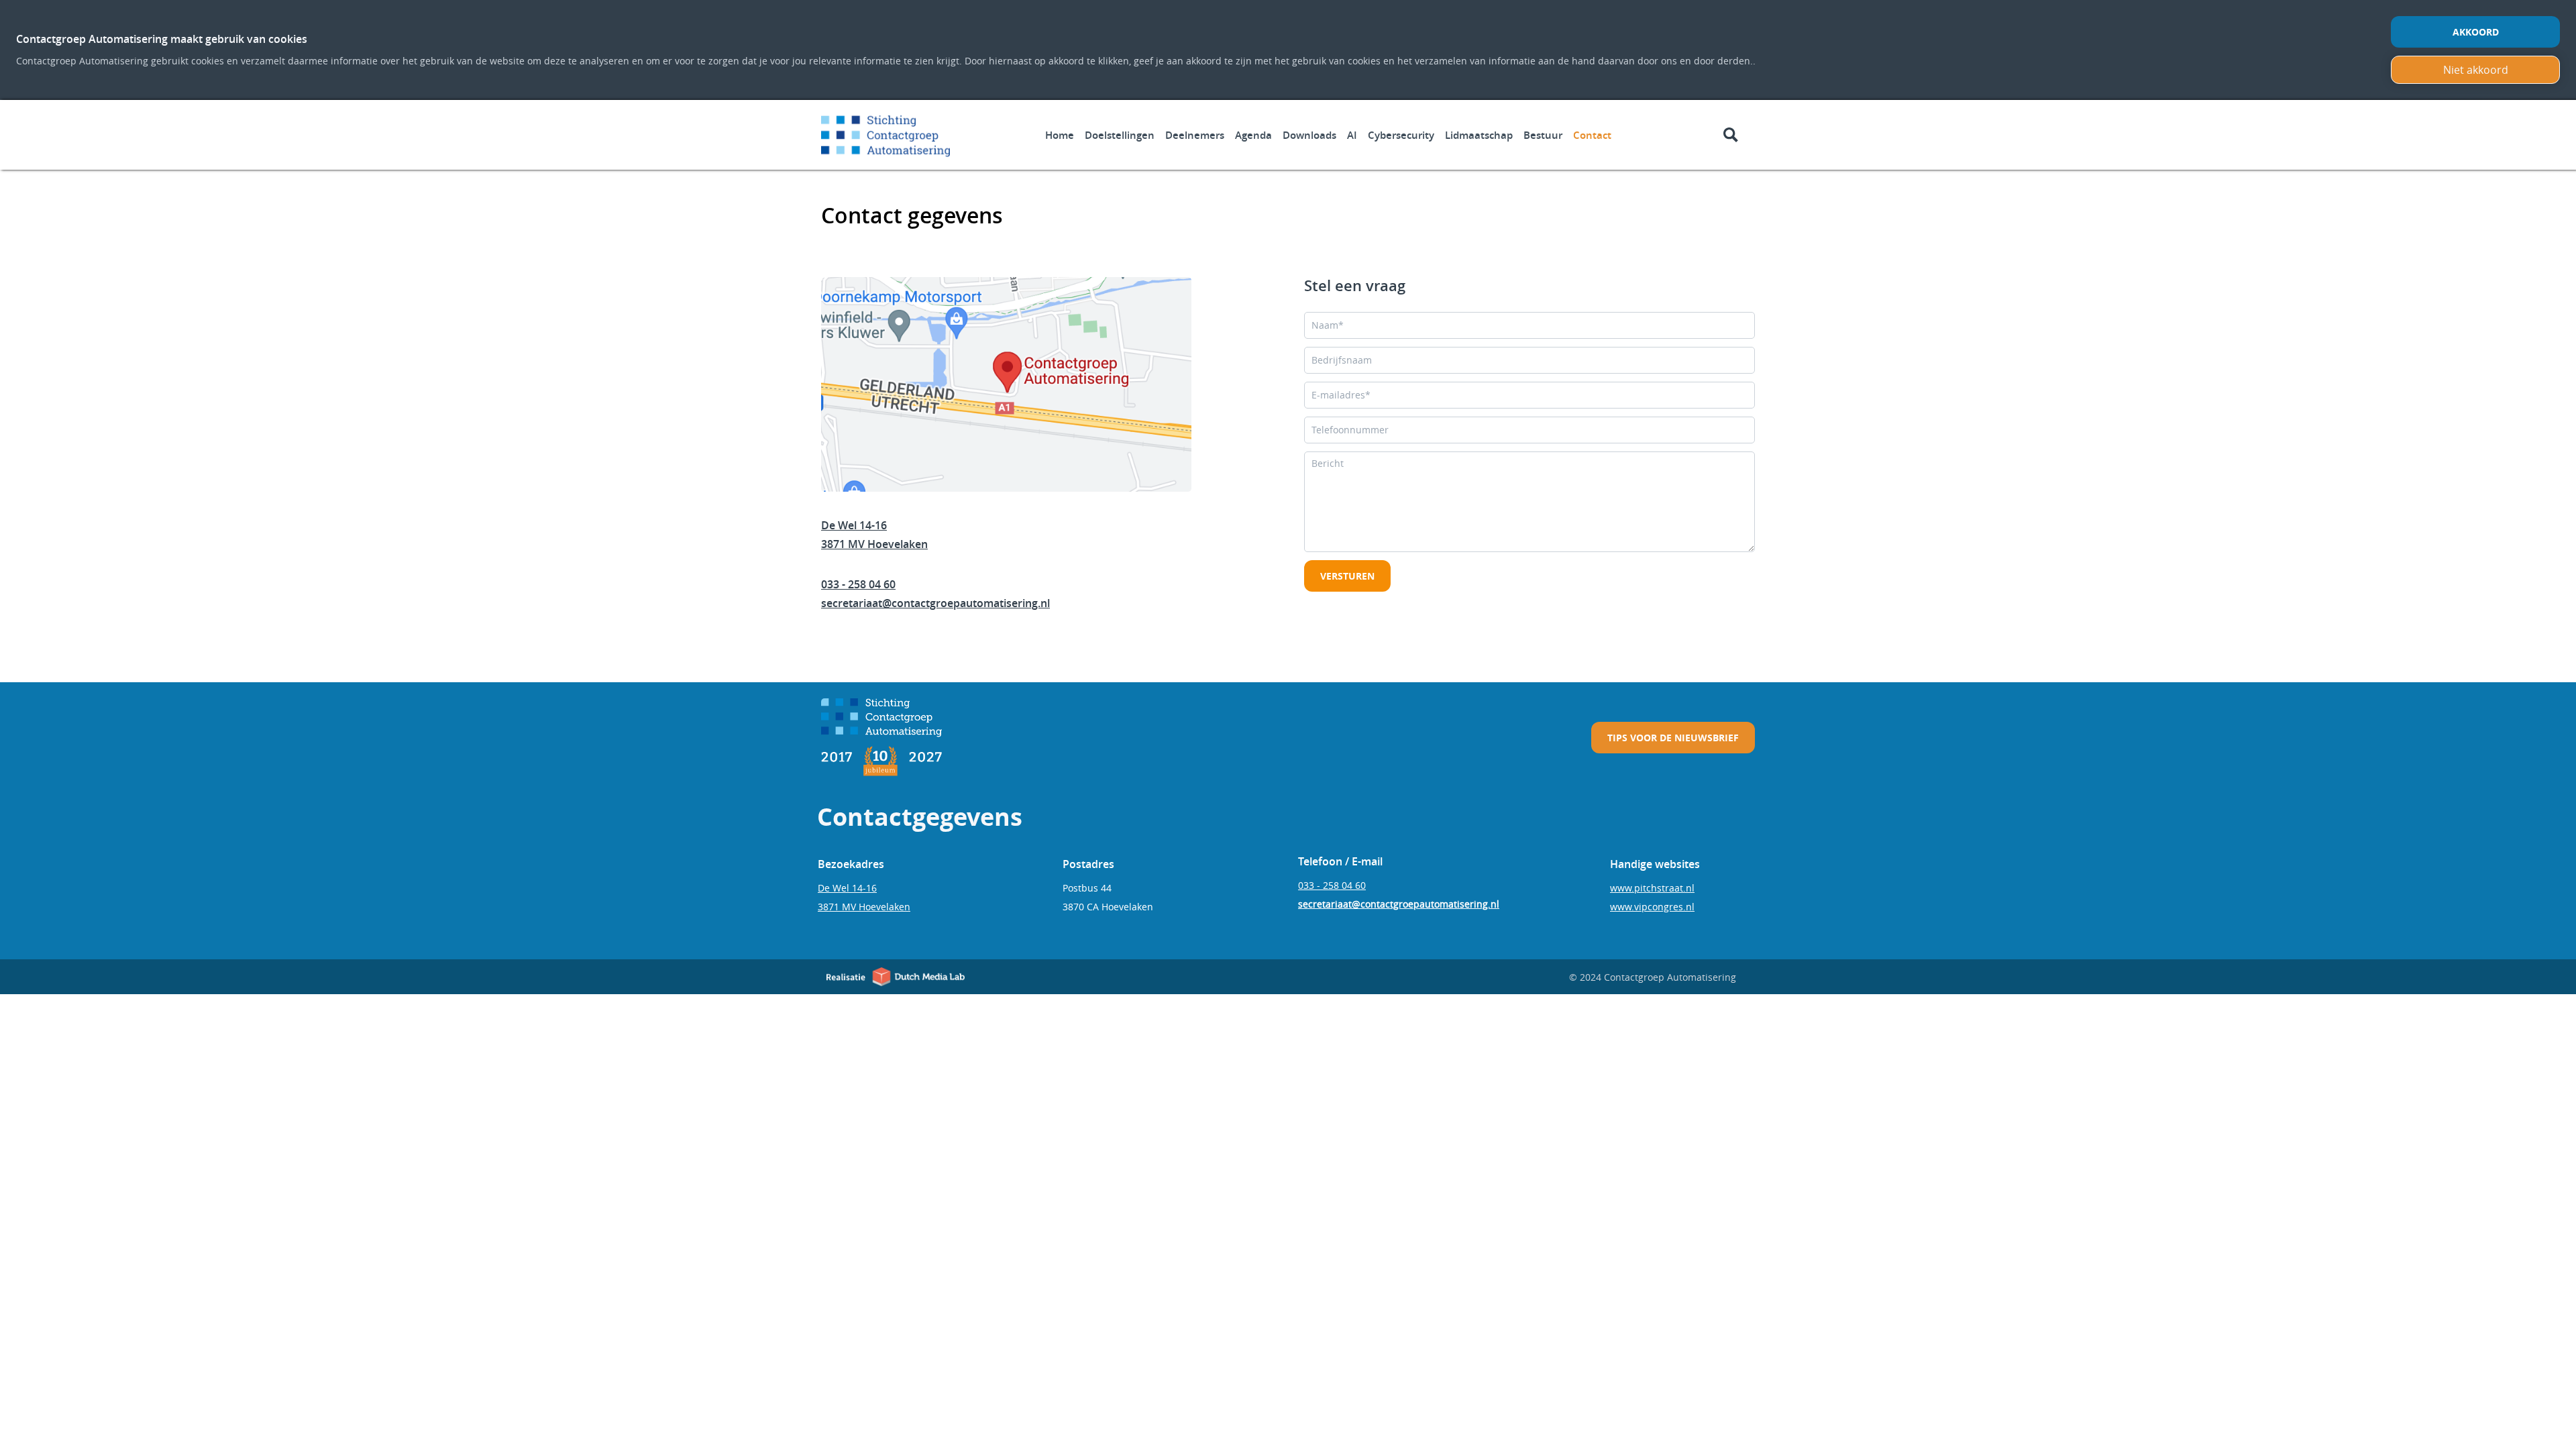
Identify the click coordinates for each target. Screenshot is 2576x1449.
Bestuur (1543, 135)
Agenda (1253, 135)
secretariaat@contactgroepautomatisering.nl (935, 603)
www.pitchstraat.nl (1652, 888)
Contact (1592, 135)
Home (1060, 135)
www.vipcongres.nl (1652, 907)
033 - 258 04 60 (858, 584)
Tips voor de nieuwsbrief (1673, 738)
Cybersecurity (1401, 135)
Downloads (1309, 135)
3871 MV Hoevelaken (874, 544)
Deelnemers (1195, 135)
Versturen (1347, 576)
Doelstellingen (1120, 135)
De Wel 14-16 (854, 525)
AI (1352, 135)
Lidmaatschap (1479, 135)
